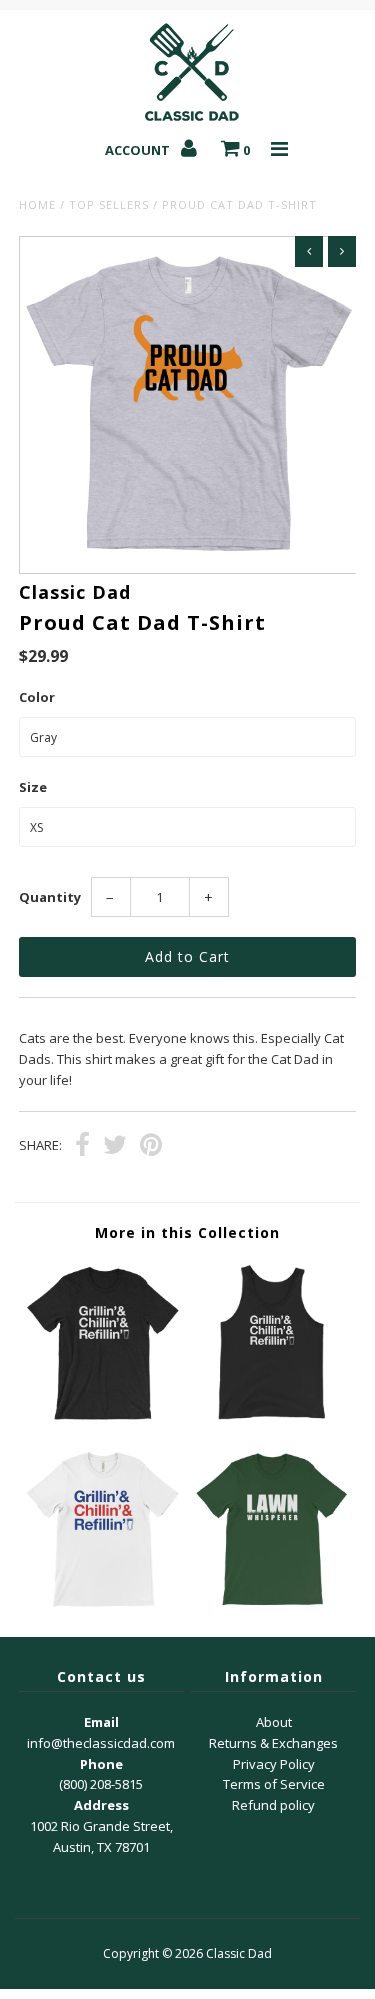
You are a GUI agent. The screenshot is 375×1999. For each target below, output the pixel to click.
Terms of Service (274, 1784)
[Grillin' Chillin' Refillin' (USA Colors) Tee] (103, 1606)
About (274, 1722)
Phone (101, 1764)
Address (101, 1805)
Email (101, 1722)
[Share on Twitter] (115, 1147)
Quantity (50, 897)
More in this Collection (187, 1232)
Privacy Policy (274, 1764)
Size (33, 787)
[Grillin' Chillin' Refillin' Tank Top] (272, 1419)
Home (37, 204)
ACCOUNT (139, 150)
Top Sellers (109, 204)
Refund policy (273, 1805)
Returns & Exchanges (273, 1743)
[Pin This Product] (151, 1147)
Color (37, 697)
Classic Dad (239, 1953)
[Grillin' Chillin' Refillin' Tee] (103, 1419)
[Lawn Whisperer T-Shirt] (272, 1606)
